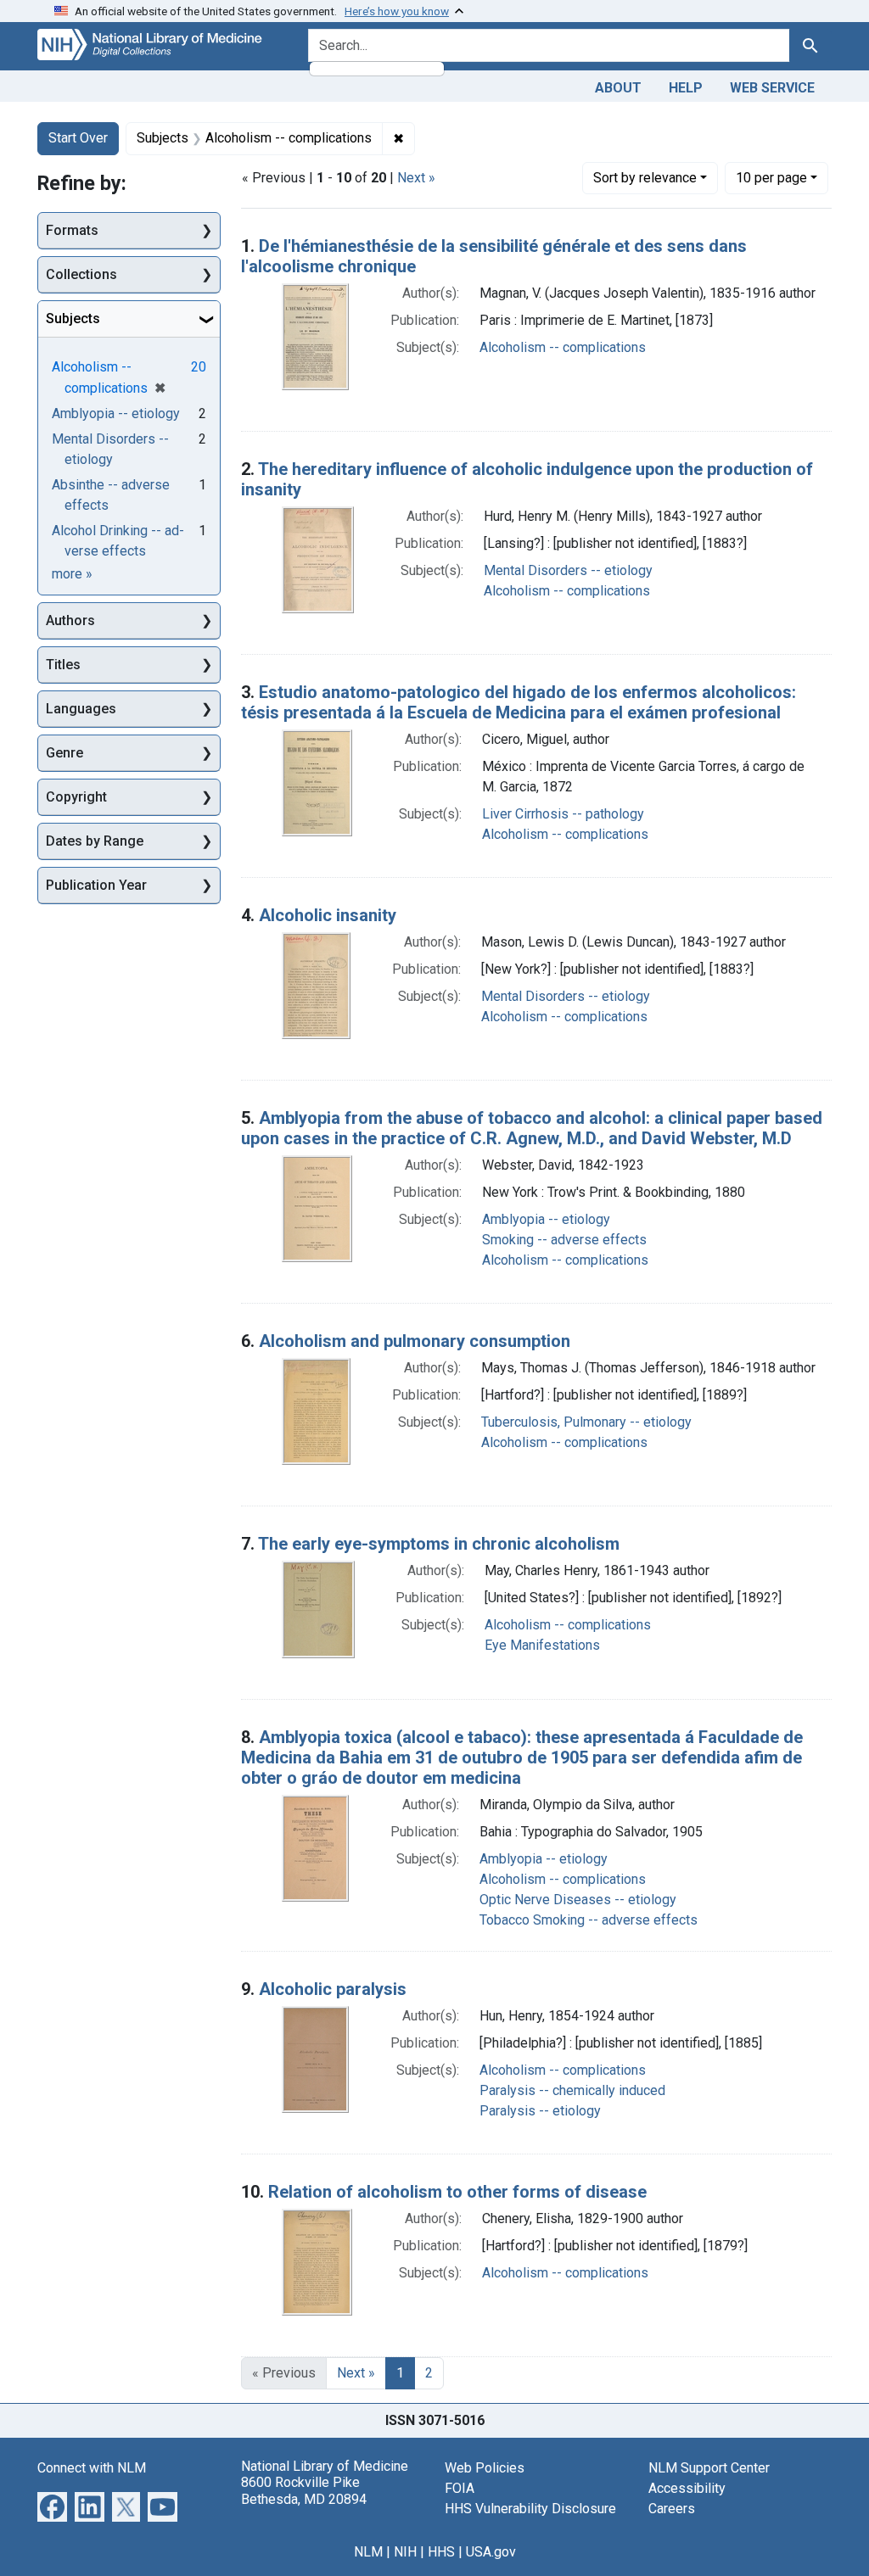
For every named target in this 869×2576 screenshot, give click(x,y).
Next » (416, 178)
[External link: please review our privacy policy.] (52, 2506)
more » (72, 574)
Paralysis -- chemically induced (572, 2090)
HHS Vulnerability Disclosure (530, 2509)
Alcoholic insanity (328, 915)
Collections (81, 274)
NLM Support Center (709, 2468)
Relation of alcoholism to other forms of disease (457, 2192)
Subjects (73, 319)
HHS (441, 2552)
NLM (368, 2552)
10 (771, 177)
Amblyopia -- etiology (546, 1219)
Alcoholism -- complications (563, 347)
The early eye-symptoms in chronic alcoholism (439, 1544)
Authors (70, 620)
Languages (81, 709)
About (618, 88)
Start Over (78, 138)
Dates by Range (95, 841)
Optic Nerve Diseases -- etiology (578, 1900)
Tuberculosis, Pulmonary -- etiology (586, 1422)
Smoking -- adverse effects (564, 1240)
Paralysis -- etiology (540, 2111)
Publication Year (96, 885)
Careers (672, 2509)
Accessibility (687, 2488)
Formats (72, 230)
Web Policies (485, 2468)
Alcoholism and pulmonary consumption (415, 1341)
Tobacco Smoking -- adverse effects (589, 1920)
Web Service (772, 88)
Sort (645, 178)
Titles (63, 665)
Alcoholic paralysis (333, 1989)
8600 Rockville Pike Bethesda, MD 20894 (304, 2490)
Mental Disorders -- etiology (568, 570)
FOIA (460, 2488)
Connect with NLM (92, 2468)
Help (686, 88)
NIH (405, 2552)
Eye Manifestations (542, 1645)
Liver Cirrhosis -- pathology (563, 814)
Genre (64, 753)
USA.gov (491, 2552)
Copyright (76, 797)
